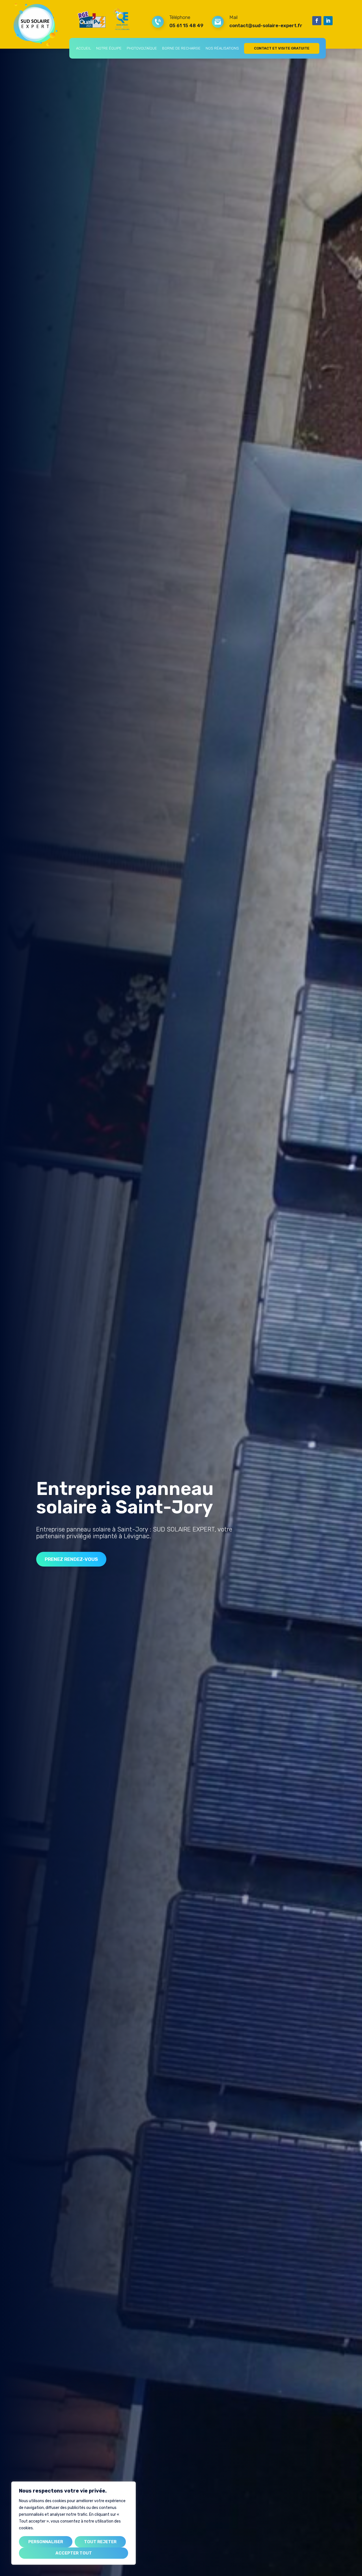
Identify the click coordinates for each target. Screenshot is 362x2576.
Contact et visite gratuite (282, 48)
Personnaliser (46, 2542)
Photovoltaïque (142, 48)
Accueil (84, 48)
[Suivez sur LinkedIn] (328, 21)
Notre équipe (109, 48)
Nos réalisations (222, 48)
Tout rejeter (100, 2542)
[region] (74, 2523)
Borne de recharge (181, 48)
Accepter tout (74, 2553)
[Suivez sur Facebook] (317, 21)
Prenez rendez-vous (71, 1559)
